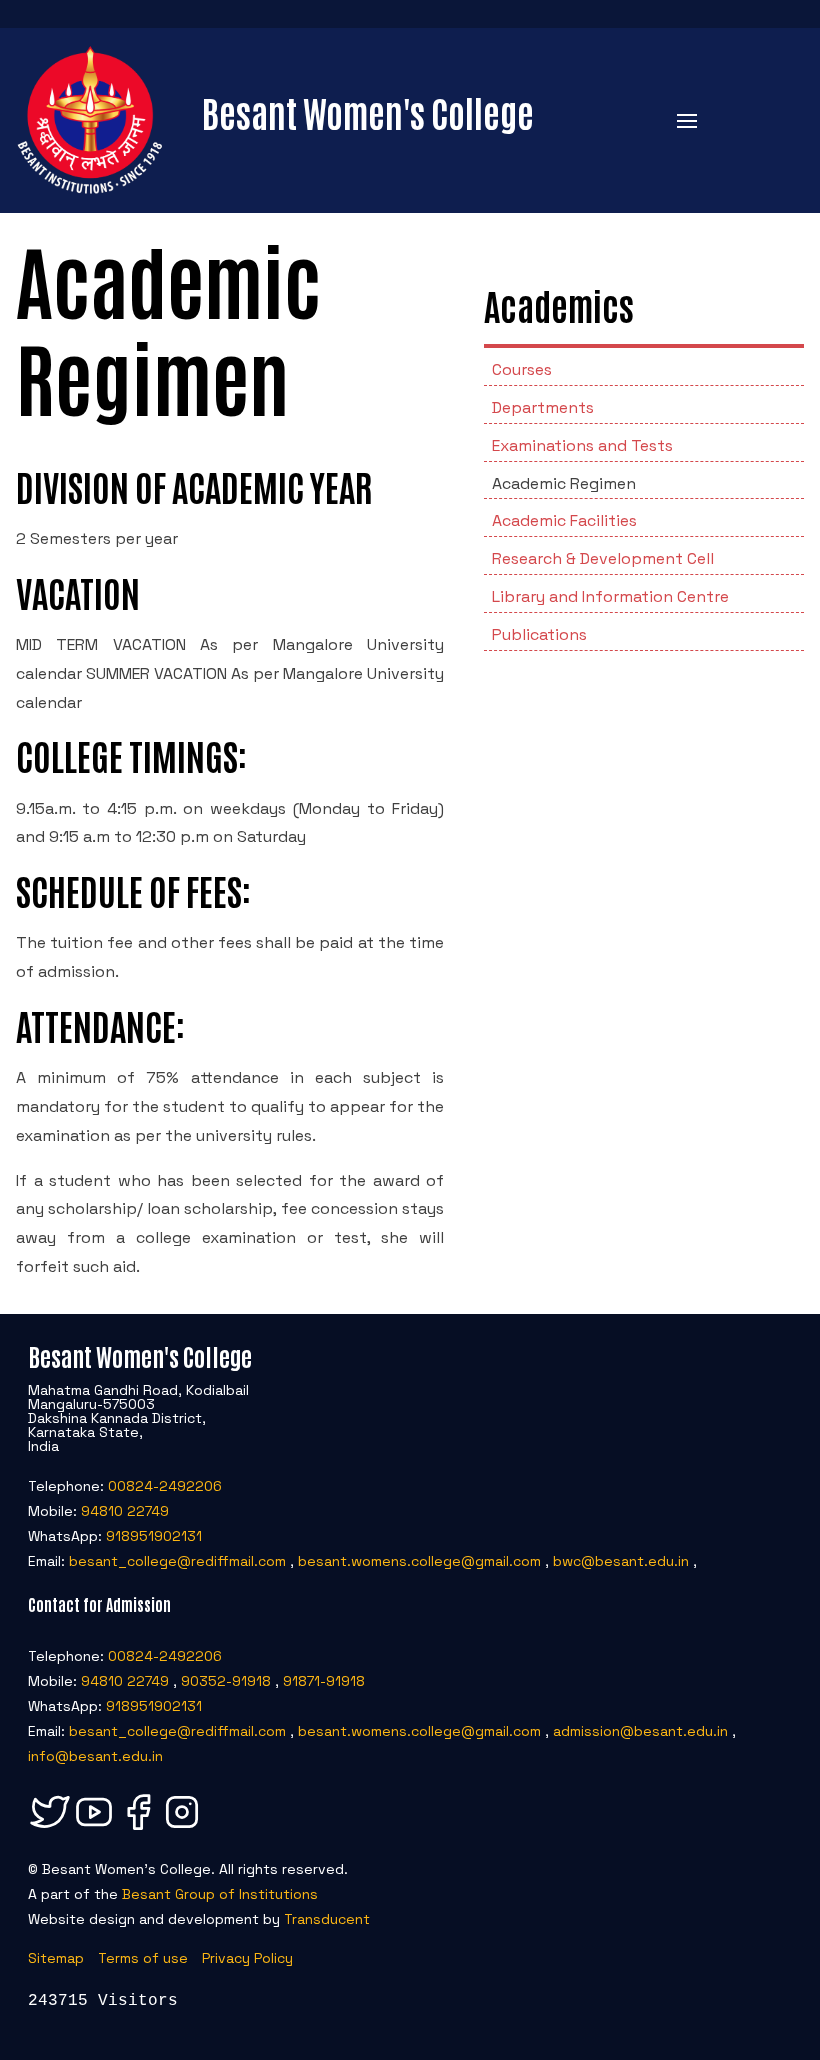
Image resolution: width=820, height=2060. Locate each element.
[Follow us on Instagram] (182, 1829)
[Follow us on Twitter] (50, 1829)
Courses (522, 369)
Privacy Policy (247, 1958)
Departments (543, 407)
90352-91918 (226, 1681)
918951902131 (154, 1536)
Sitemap (56, 1958)
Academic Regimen (564, 483)
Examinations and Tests (582, 445)
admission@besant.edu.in (640, 1731)
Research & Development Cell (603, 558)
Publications (539, 634)
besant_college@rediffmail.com (177, 1561)
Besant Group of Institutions (220, 1894)
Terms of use (143, 1958)
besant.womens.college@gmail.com (419, 1561)
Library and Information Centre (610, 596)
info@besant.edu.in (95, 1756)
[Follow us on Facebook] (138, 1829)
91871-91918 (324, 1681)
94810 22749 (125, 1511)
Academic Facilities (564, 520)
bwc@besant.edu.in (621, 1561)
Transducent (327, 1919)
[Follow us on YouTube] (94, 1829)
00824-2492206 (165, 1486)
